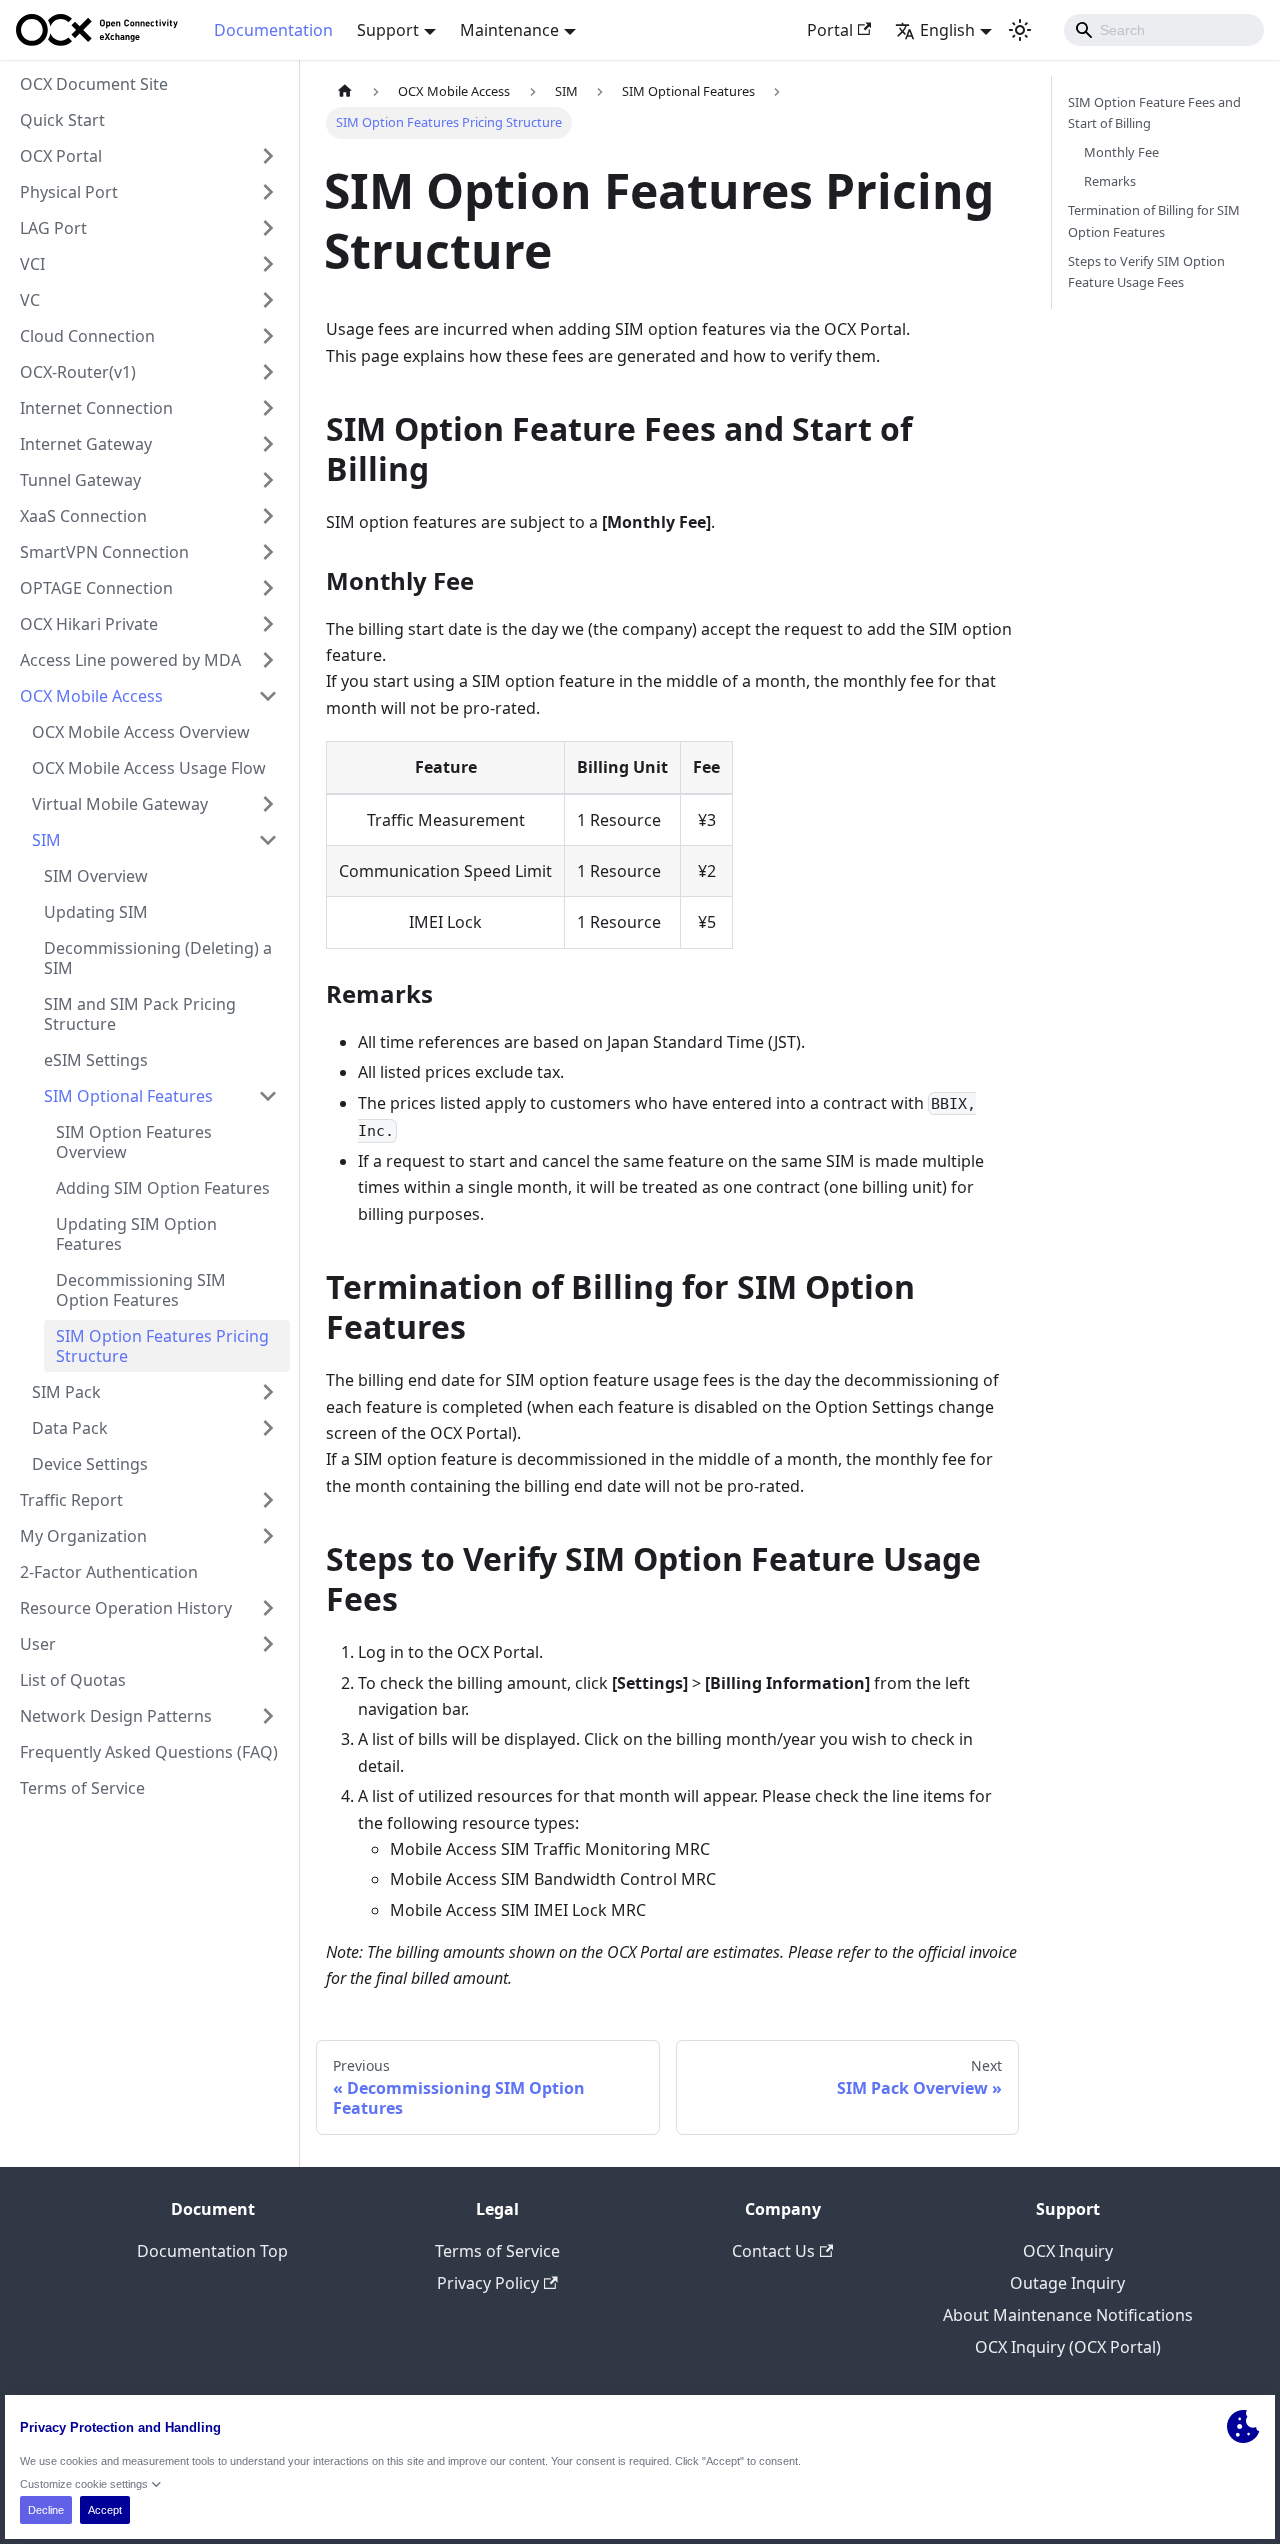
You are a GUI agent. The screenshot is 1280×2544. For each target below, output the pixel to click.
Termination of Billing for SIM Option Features (1154, 220)
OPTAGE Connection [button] (96, 588)
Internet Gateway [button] (86, 444)
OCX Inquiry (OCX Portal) (1068, 2347)
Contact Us (773, 2251)
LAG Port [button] (53, 228)
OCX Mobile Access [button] (91, 696)
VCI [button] (32, 264)
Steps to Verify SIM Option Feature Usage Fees (1146, 271)
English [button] (947, 30)
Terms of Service (82, 1788)
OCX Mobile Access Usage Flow (149, 768)
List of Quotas (73, 1680)
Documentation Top (212, 2251)
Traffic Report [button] (71, 1500)
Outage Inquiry (1067, 2283)
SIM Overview (96, 876)
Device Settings (90, 1464)
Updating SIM (96, 912)
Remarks (1110, 181)
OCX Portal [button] (61, 156)
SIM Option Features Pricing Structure (162, 1346)
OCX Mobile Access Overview (141, 732)
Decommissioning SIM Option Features (141, 1290)
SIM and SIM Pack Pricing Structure (140, 1014)
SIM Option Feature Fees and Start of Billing (1154, 112)
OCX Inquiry (1068, 2251)
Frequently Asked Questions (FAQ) (149, 1752)
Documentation (273, 30)
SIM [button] (46, 840)
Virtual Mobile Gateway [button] (120, 804)
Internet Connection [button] (96, 408)
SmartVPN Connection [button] (104, 552)
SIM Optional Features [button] (128, 1096)
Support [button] (388, 30)
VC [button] (30, 300)
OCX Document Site (94, 84)
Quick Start (62, 120)
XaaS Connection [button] (83, 516)
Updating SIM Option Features (136, 1234)
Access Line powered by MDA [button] (130, 660)
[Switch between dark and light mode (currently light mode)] (1020, 30)
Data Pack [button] (70, 1428)
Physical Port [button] (69, 192)
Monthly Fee (1121, 152)
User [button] (38, 1644)
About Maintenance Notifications (1068, 2315)
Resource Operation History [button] (126, 1608)
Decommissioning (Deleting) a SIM (158, 958)
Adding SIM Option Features (163, 1188)
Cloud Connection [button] (87, 336)
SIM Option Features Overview (134, 1142)
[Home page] (345, 91)
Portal (830, 30)
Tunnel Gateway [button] (80, 480)
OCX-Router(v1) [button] (78, 372)
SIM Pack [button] (66, 1392)
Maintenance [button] (509, 30)
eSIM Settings (96, 1060)
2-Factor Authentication (109, 1572)
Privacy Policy (488, 2283)
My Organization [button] (83, 1536)
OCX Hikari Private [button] (89, 624)
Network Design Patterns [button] (116, 1716)
